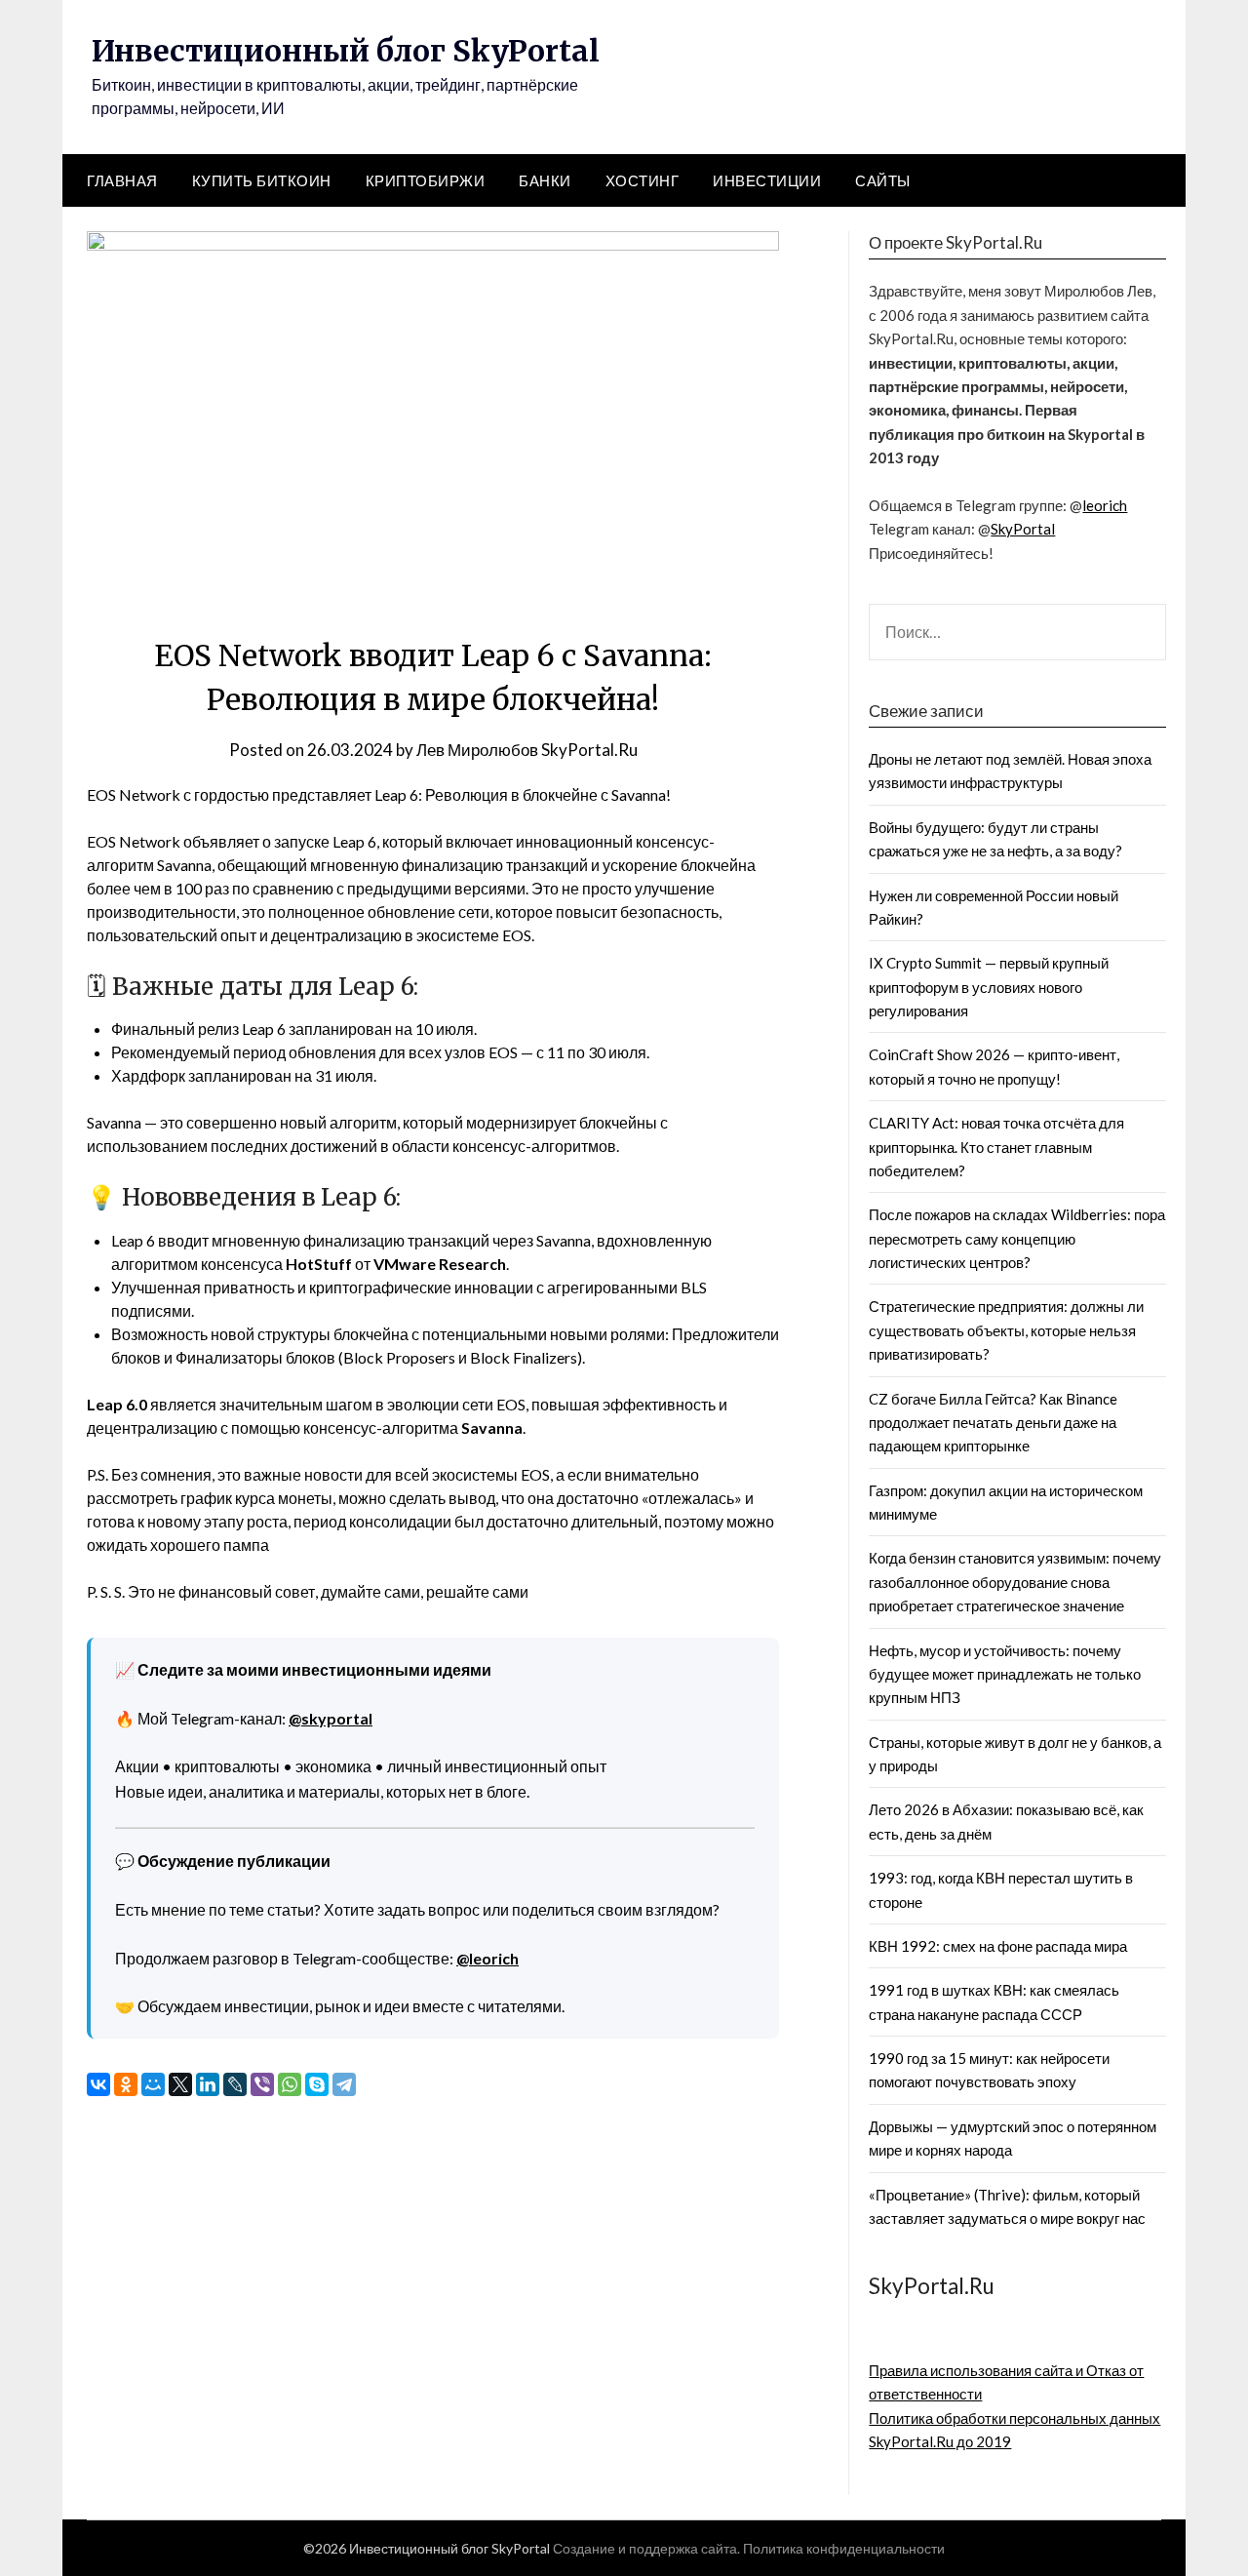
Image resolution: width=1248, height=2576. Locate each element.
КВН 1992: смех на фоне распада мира (998, 1946)
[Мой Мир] (153, 2084)
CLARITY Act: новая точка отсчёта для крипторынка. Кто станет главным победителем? (996, 1147)
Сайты (883, 180)
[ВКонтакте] (98, 2084)
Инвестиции (767, 180)
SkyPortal (1023, 529)
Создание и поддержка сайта (645, 2548)
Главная (122, 180)
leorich (1105, 505)
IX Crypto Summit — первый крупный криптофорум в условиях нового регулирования (989, 987)
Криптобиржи (426, 180)
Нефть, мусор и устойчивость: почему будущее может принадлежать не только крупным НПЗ (1005, 1674)
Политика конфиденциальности (844, 2548)
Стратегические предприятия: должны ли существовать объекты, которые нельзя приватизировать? (1006, 1330)
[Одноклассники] (126, 2084)
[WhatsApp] (290, 2084)
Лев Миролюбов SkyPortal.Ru (527, 750)
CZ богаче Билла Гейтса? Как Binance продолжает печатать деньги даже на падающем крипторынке (993, 1423)
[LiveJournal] (235, 2084)
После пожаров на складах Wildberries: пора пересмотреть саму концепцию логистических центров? (1017, 1238)
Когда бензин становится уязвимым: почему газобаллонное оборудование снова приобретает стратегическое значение (1015, 1582)
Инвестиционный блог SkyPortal (346, 51)
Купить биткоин (262, 180)
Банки (545, 180)
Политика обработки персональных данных (1014, 2418)
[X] (180, 2084)
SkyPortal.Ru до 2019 (940, 2441)
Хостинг (643, 180)
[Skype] (317, 2084)
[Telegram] (344, 2084)
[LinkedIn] (208, 2084)
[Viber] (262, 2084)
